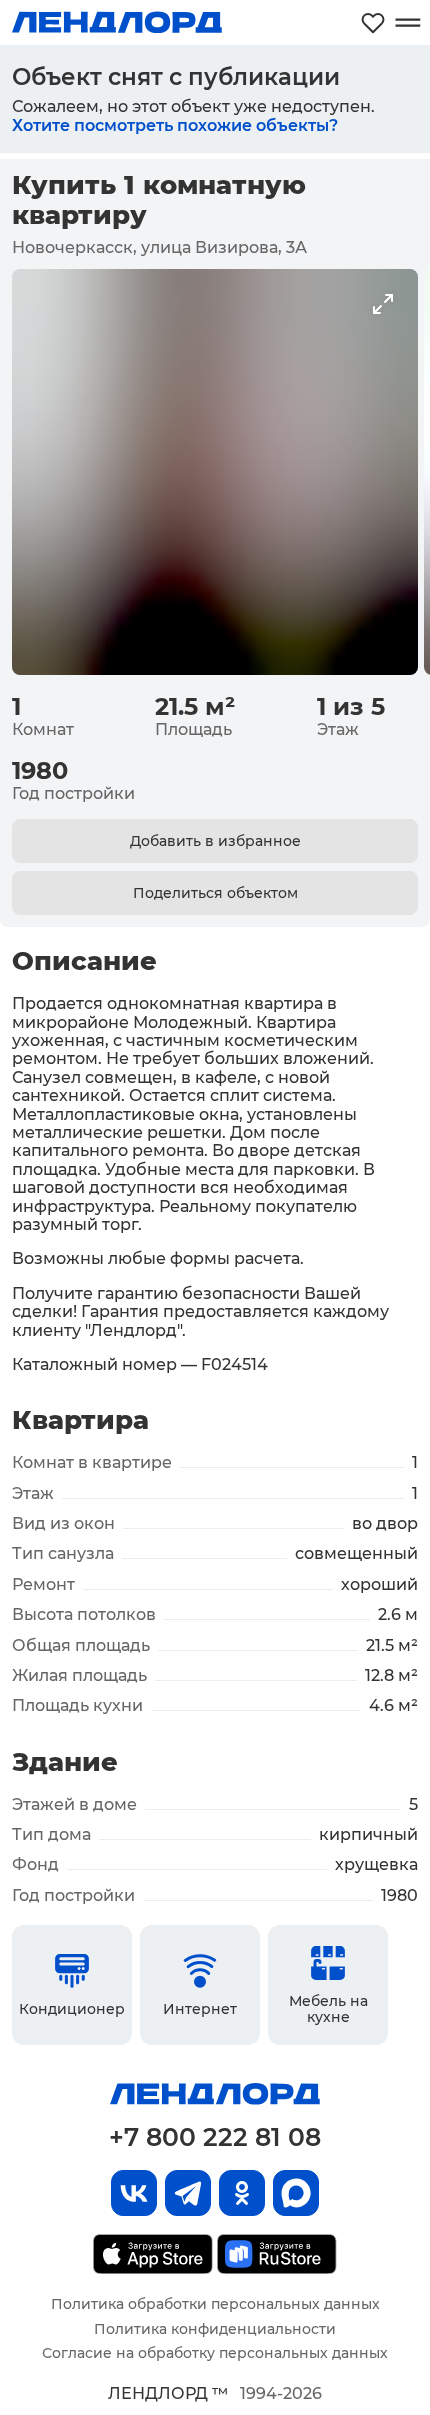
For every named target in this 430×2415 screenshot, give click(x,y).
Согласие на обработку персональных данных (215, 2353)
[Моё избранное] (373, 22)
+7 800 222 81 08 (215, 2137)
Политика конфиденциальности (215, 2329)
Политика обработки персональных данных (215, 2304)
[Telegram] (188, 2193)
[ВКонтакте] (134, 2193)
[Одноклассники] (242, 2193)
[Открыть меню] (407, 22)
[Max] (296, 2193)
